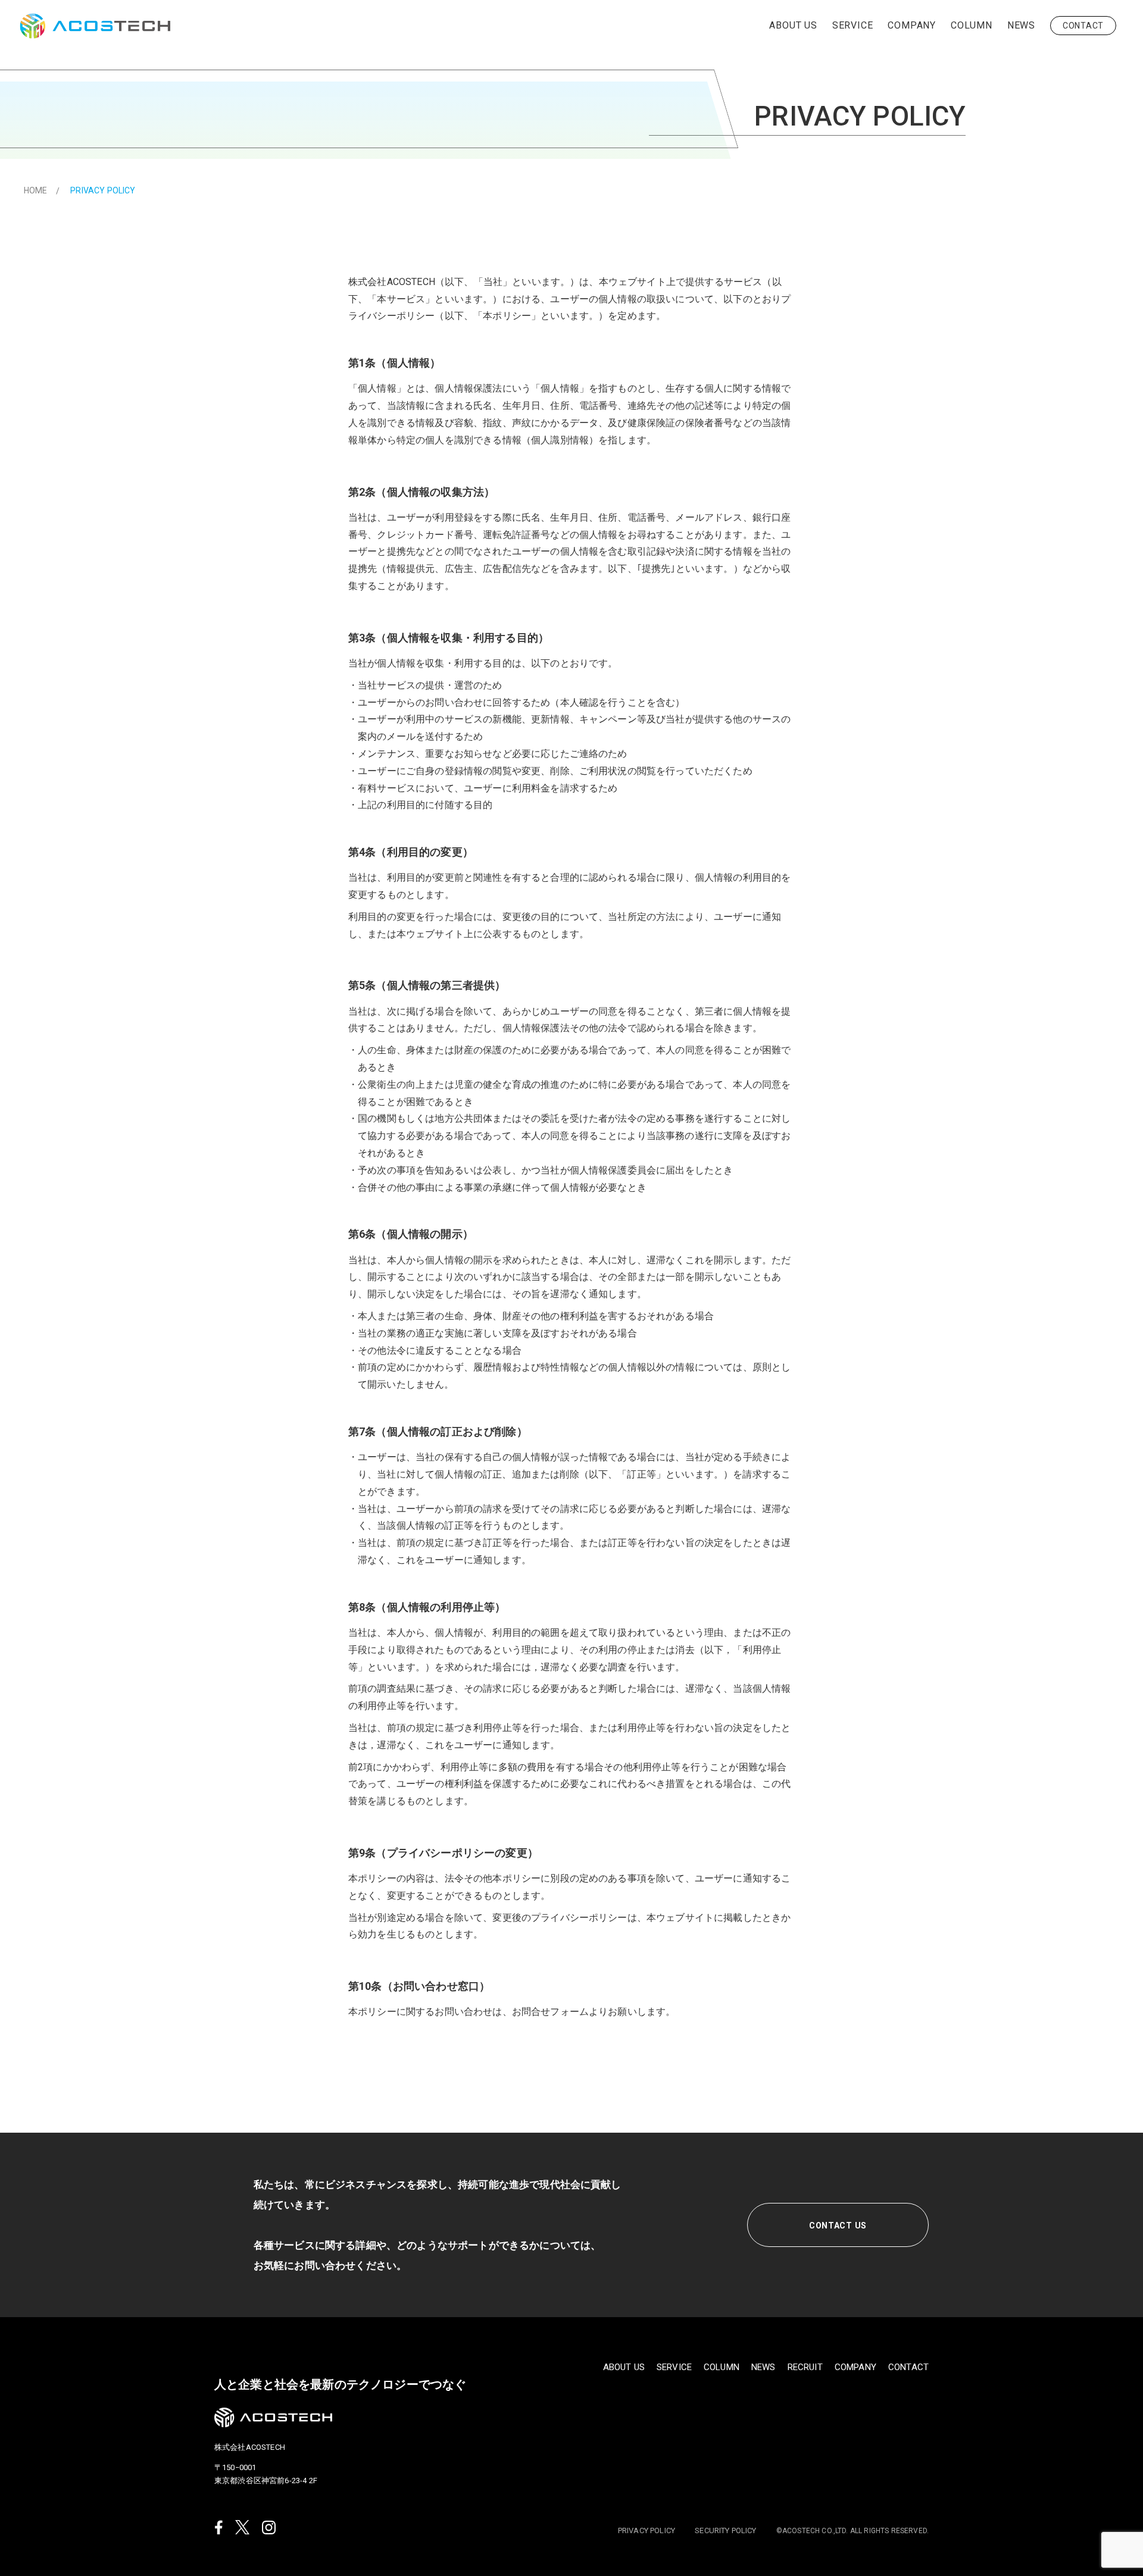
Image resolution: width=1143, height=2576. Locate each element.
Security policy (725, 2531)
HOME (36, 190)
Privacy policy (647, 2531)
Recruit (805, 2367)
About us (793, 25)
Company (912, 25)
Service (853, 25)
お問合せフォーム (550, 2012)
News (1021, 25)
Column (972, 25)
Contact (1083, 26)
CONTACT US (838, 2226)
